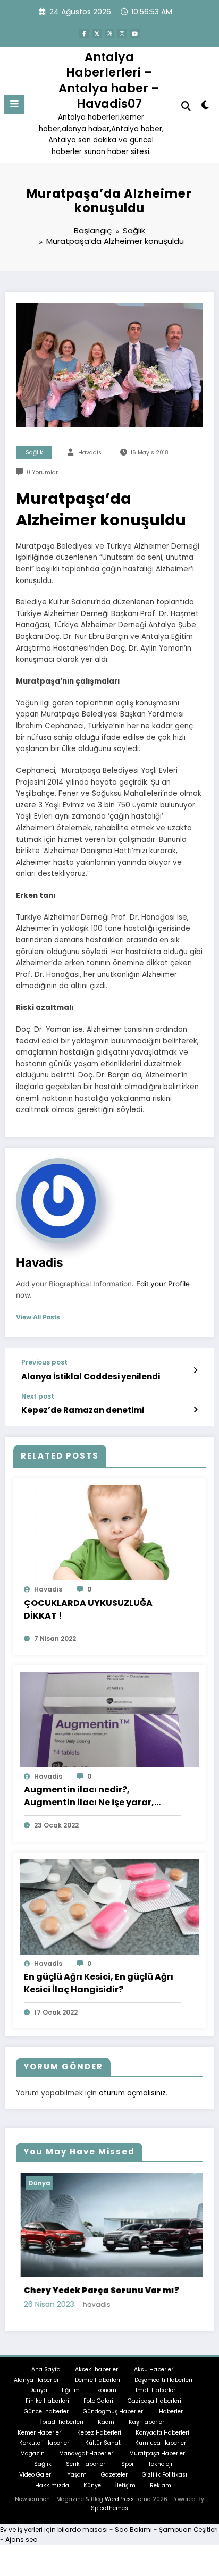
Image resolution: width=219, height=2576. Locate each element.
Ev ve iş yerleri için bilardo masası (54, 2529)
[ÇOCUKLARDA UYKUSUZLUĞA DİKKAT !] (109, 1532)
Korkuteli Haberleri (45, 2442)
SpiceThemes (109, 2508)
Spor (128, 2464)
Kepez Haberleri (99, 2432)
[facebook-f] (84, 33)
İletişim (125, 2484)
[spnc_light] (205, 107)
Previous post (44, 1362)
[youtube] (135, 33)
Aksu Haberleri (154, 2369)
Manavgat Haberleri (87, 2453)
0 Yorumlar (42, 472)
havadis (90, 453)
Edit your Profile (163, 1284)
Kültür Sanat (103, 2442)
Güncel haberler (46, 2411)
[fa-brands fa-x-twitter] (97, 33)
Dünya (38, 2390)
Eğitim (71, 2390)
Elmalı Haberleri (155, 2390)
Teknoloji (160, 2464)
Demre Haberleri (98, 2380)
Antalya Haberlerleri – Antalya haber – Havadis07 (109, 80)
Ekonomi (106, 2390)
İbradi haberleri (62, 2422)
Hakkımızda (52, 2484)
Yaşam (77, 2474)
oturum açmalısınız (132, 2093)
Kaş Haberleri (147, 2422)
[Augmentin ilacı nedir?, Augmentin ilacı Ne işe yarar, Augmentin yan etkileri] (109, 1719)
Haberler (171, 2411)
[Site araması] (186, 106)
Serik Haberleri (86, 2464)
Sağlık (34, 453)
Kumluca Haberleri (161, 2442)
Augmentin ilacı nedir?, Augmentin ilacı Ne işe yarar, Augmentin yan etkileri (89, 1796)
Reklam (161, 2484)
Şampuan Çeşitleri (188, 2529)
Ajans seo (21, 2539)
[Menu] (14, 104)
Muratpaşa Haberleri (158, 2453)
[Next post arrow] (195, 1410)
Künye (92, 2484)
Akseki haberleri (97, 2369)
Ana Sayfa (46, 2369)
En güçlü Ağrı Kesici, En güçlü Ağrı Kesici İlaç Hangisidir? (99, 1983)
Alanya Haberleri (37, 2380)
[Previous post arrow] (195, 1370)
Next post (38, 1396)
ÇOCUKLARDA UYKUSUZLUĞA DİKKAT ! (88, 1609)
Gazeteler (114, 2474)
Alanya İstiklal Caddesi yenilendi (91, 1377)
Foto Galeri (98, 2400)
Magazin (32, 2453)
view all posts (38, 1317)
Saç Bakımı (133, 2529)
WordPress (119, 2499)
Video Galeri (36, 2474)
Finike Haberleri (47, 2400)
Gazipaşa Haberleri (154, 2400)
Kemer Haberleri (40, 2432)
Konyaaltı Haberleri (162, 2432)
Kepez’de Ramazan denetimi (83, 1410)
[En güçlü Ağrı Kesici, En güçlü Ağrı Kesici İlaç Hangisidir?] (109, 1906)
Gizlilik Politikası (165, 2474)
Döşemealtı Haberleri (163, 2380)
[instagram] (122, 33)
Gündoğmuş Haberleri (114, 2411)
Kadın (106, 2422)
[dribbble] (109, 33)
